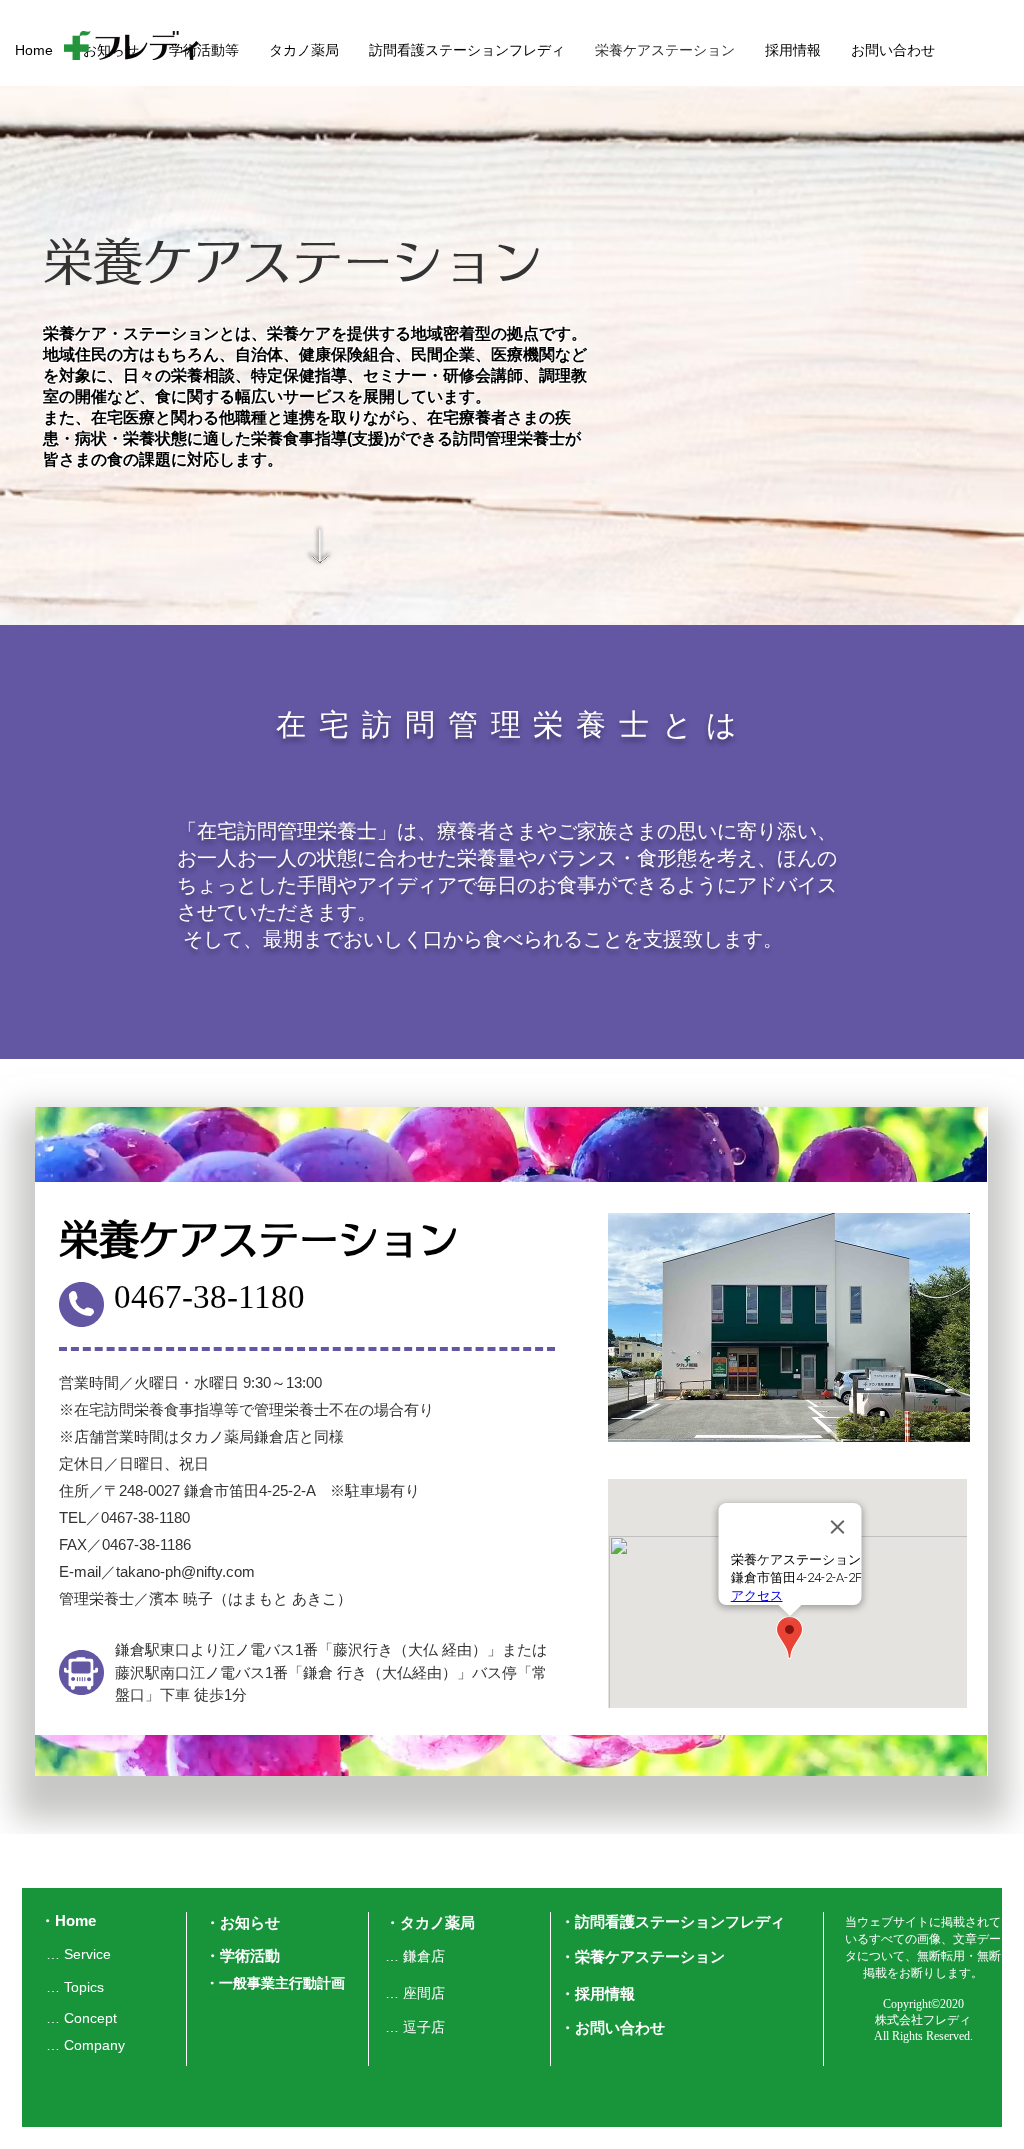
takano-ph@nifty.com (185, 1571)
